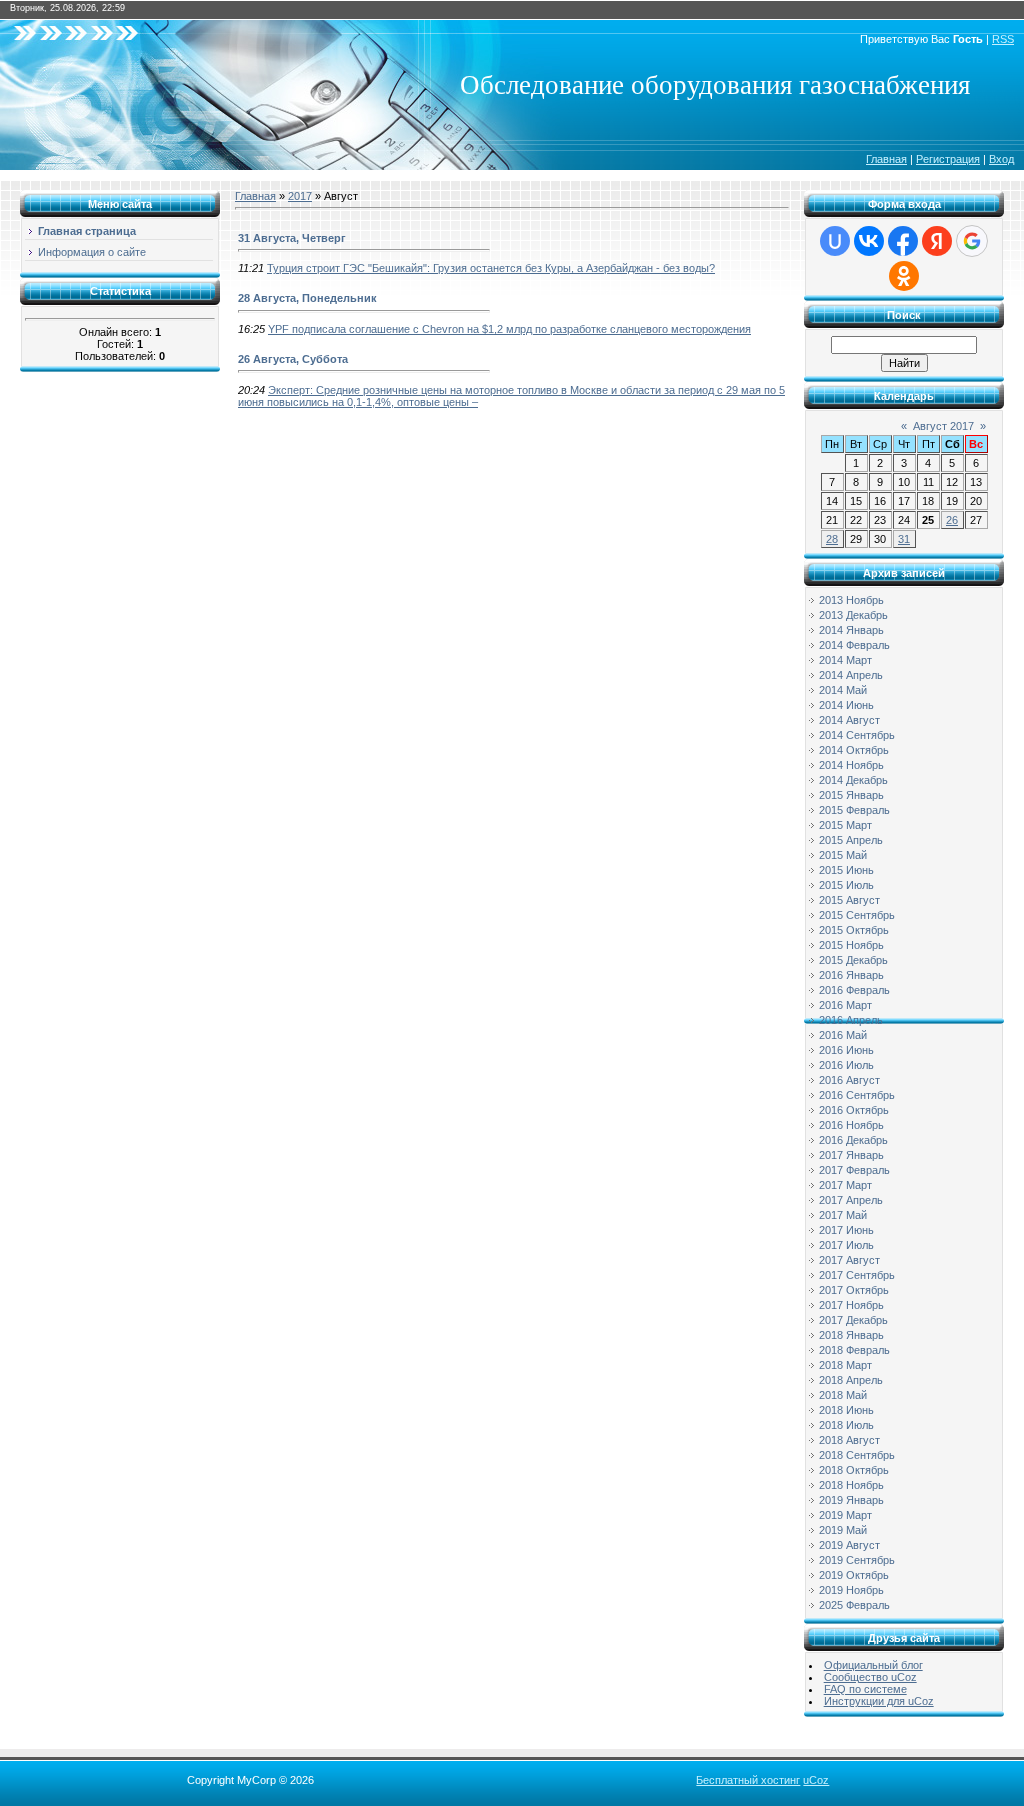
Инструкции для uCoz (879, 1701)
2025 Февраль (854, 1605)
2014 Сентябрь (857, 735)
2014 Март (845, 660)
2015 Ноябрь (851, 945)
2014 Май (843, 690)
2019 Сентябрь (857, 1560)
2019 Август (849, 1545)
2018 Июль (846, 1425)
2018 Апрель (851, 1380)
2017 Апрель (851, 1200)
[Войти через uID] (835, 241)
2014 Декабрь (853, 780)
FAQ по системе (865, 1689)
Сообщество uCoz (870, 1677)
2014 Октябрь (854, 750)
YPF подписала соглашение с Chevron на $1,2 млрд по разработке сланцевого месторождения (509, 329)
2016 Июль (846, 1065)
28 (832, 539)
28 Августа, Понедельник (307, 298)
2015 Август (849, 900)
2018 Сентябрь (857, 1455)
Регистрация (948, 159)
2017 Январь (851, 1155)
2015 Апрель (851, 840)
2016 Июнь (846, 1050)
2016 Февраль (854, 990)
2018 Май (843, 1395)
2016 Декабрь (853, 1140)
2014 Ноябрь (851, 765)
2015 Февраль (854, 810)
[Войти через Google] (972, 241)
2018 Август (849, 1440)
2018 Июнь (846, 1410)
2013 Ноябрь (851, 600)
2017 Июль (846, 1245)
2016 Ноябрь (851, 1125)
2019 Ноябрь (851, 1590)
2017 (300, 196)
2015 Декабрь (853, 960)
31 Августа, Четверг (292, 238)
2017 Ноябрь (851, 1305)
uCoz (816, 1780)
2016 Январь (851, 975)
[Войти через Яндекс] (937, 241)
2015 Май (843, 855)
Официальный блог (873, 1665)
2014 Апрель (851, 675)
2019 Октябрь (854, 1575)
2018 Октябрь (854, 1470)
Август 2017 (943, 426)
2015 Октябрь (854, 930)
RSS (1003, 39)
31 (904, 539)
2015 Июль (846, 885)
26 (952, 520)
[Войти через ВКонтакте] (869, 241)
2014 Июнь (846, 705)
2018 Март (845, 1365)
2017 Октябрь (854, 1290)
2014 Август (849, 720)
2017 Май (843, 1215)
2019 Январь (851, 1500)
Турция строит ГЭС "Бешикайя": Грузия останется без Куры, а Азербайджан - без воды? (491, 268)
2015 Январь (851, 795)
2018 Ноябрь (851, 1485)
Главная (886, 159)
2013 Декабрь (853, 615)
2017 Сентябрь (857, 1275)
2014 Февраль (854, 645)
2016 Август (849, 1080)
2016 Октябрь (854, 1110)
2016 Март (845, 1005)
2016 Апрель (851, 1020)
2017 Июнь (846, 1230)
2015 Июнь (846, 870)
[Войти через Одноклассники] (904, 276)
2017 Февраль (854, 1170)
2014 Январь (851, 630)
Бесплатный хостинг (748, 1780)
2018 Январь (851, 1335)
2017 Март (845, 1185)
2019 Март (845, 1515)
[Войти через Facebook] (903, 241)
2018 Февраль (854, 1350)
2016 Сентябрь (857, 1095)
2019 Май (843, 1530)
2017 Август (849, 1260)
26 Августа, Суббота (293, 359)
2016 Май (843, 1035)
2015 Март (845, 825)
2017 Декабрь (853, 1320)
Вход (1001, 159)
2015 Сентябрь (857, 915)
